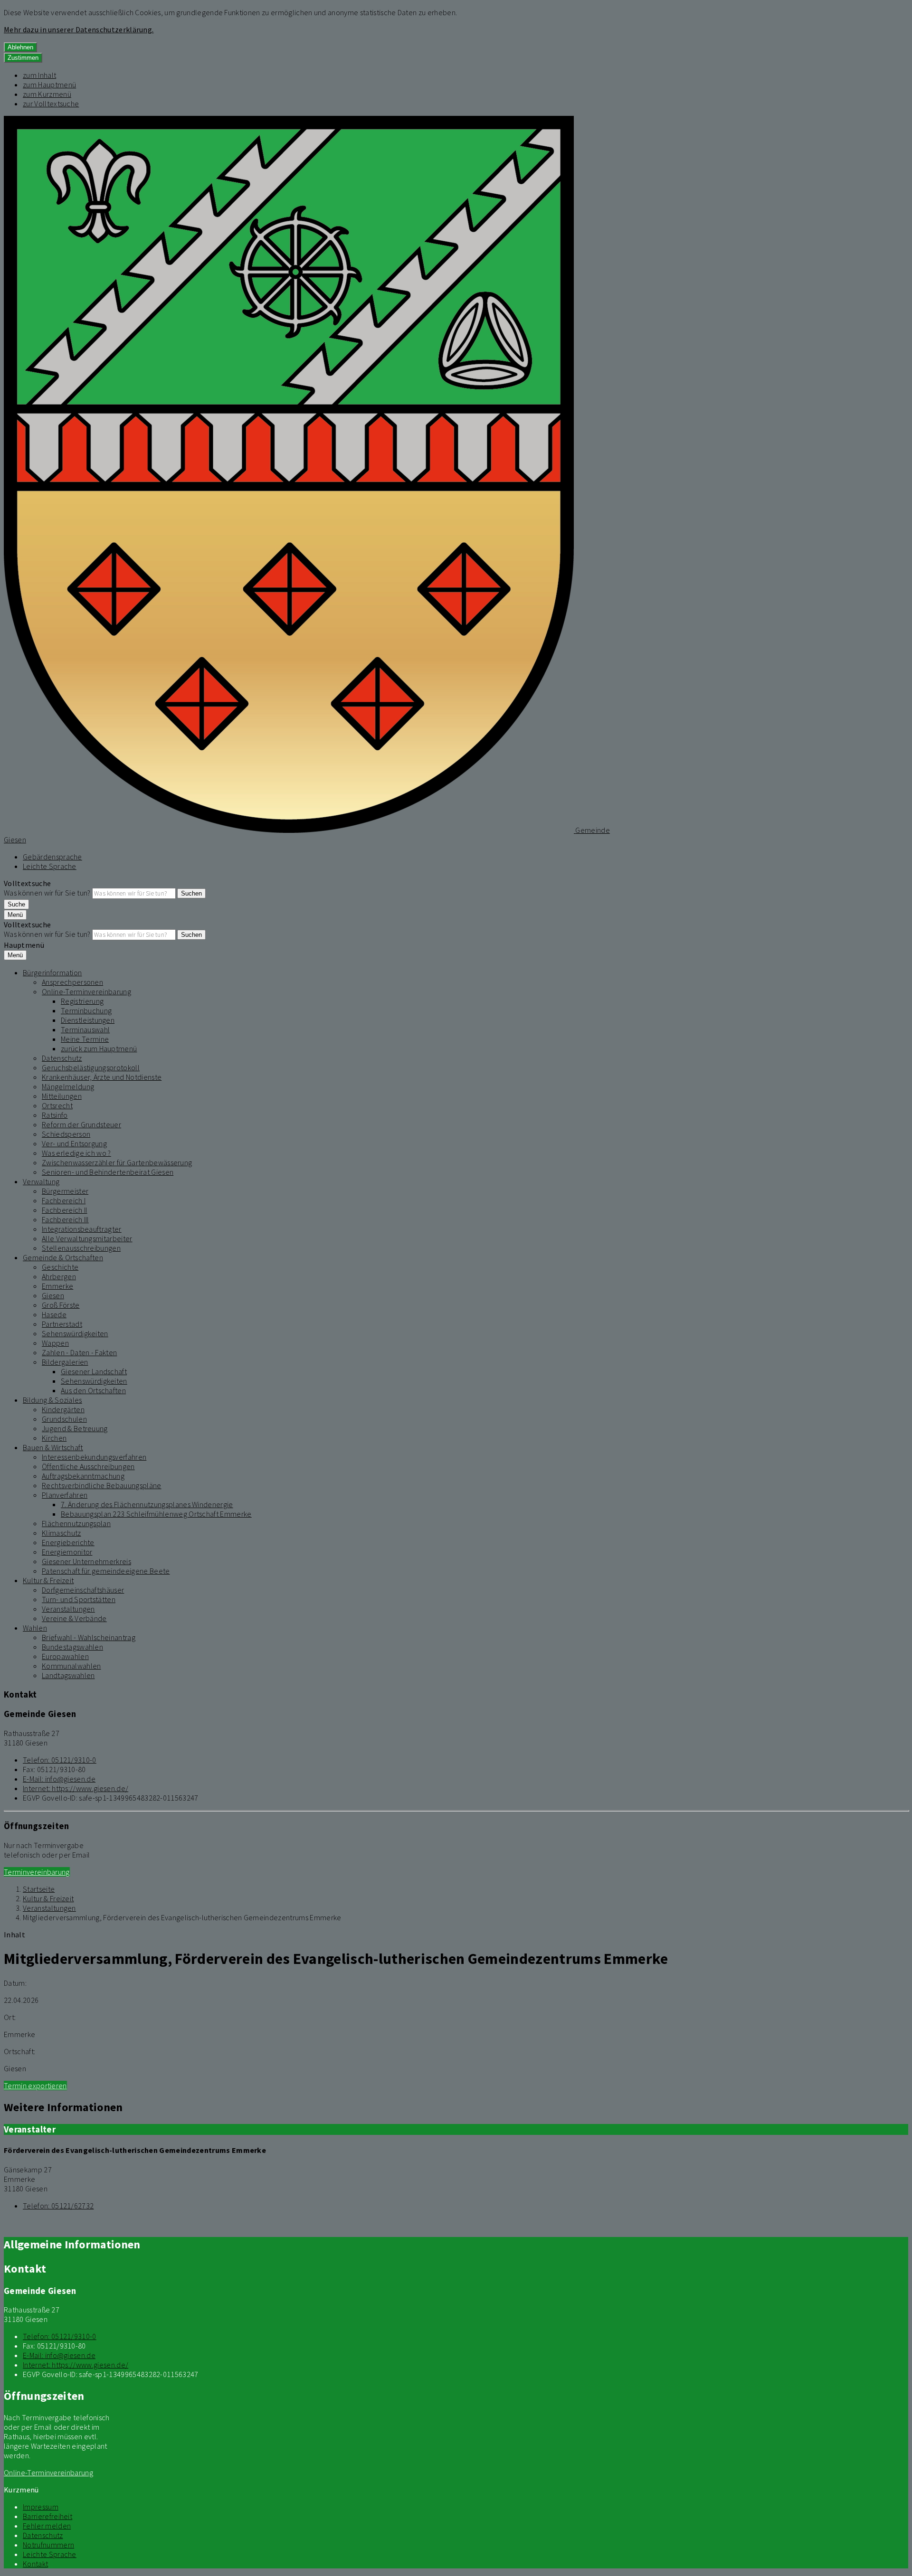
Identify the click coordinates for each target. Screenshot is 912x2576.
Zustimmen (23, 58)
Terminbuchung (86, 1010)
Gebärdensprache (52, 857)
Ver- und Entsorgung (74, 1143)
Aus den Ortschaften (93, 1390)
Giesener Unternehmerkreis (86, 1561)
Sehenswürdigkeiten (75, 1333)
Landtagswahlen (68, 1675)
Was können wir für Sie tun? (47, 893)
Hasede (54, 1314)
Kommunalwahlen (71, 1666)
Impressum (41, 2507)
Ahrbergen (59, 1276)
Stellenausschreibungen (81, 1248)
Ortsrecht (57, 1105)
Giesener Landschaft (94, 1371)
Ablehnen (20, 47)
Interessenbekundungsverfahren (94, 1457)
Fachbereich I (64, 1200)
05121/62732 (58, 2206)
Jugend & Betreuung (75, 1428)
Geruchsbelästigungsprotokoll (91, 1067)
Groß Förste (61, 1305)
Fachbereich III (65, 1219)
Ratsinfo (55, 1115)
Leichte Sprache (50, 866)
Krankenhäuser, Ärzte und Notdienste (102, 1077)
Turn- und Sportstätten (79, 1599)
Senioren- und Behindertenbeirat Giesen (108, 1172)
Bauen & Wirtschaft (53, 1447)
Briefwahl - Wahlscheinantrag (89, 1637)
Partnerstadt (62, 1324)
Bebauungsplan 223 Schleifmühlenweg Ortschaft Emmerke (156, 1514)
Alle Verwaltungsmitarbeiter (87, 1238)
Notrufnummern (48, 2545)
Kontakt (35, 2564)
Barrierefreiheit (47, 2516)
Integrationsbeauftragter (82, 1229)
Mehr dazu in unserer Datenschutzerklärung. (79, 29)
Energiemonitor (67, 1552)
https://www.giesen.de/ (76, 1788)
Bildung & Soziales (52, 1400)
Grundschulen (64, 1419)
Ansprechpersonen (72, 982)
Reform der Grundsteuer (81, 1124)
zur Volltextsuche (51, 104)
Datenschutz (62, 1058)
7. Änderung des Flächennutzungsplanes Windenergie (147, 1504)
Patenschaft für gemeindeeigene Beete (106, 1571)
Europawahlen (65, 1656)
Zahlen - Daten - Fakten (79, 1352)
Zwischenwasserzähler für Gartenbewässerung (117, 1162)
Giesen (53, 1295)
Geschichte (60, 1267)
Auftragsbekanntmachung (83, 1476)
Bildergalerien (65, 1362)
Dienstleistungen (88, 1020)
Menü (15, 915)
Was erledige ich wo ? (76, 1153)
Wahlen (35, 1628)
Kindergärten (63, 1409)
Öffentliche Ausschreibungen (88, 1466)
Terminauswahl (85, 1029)
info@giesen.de (59, 1779)
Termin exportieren (35, 2085)
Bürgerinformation (52, 972)
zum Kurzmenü (47, 94)
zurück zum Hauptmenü (99, 1048)
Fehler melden (47, 2526)
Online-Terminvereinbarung (86, 991)
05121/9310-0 (60, 1760)
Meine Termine (85, 1039)
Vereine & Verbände (74, 1618)
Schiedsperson (66, 1134)
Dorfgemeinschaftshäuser (83, 1590)
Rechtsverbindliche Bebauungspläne (102, 1485)
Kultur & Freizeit (48, 1580)
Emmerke (57, 1286)
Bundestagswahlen (72, 1647)
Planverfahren (65, 1495)
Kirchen (54, 1438)
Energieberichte (68, 1542)
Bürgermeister (65, 1191)
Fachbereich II (64, 1210)
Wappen (55, 1343)
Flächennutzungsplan (76, 1523)
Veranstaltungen (68, 1609)
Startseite (39, 1889)
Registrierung (82, 1001)
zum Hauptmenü (49, 85)
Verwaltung (41, 1181)
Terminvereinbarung (37, 1872)
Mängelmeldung (68, 1086)
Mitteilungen (62, 1096)
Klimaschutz (62, 1533)
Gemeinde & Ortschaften (63, 1257)
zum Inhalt (39, 75)
